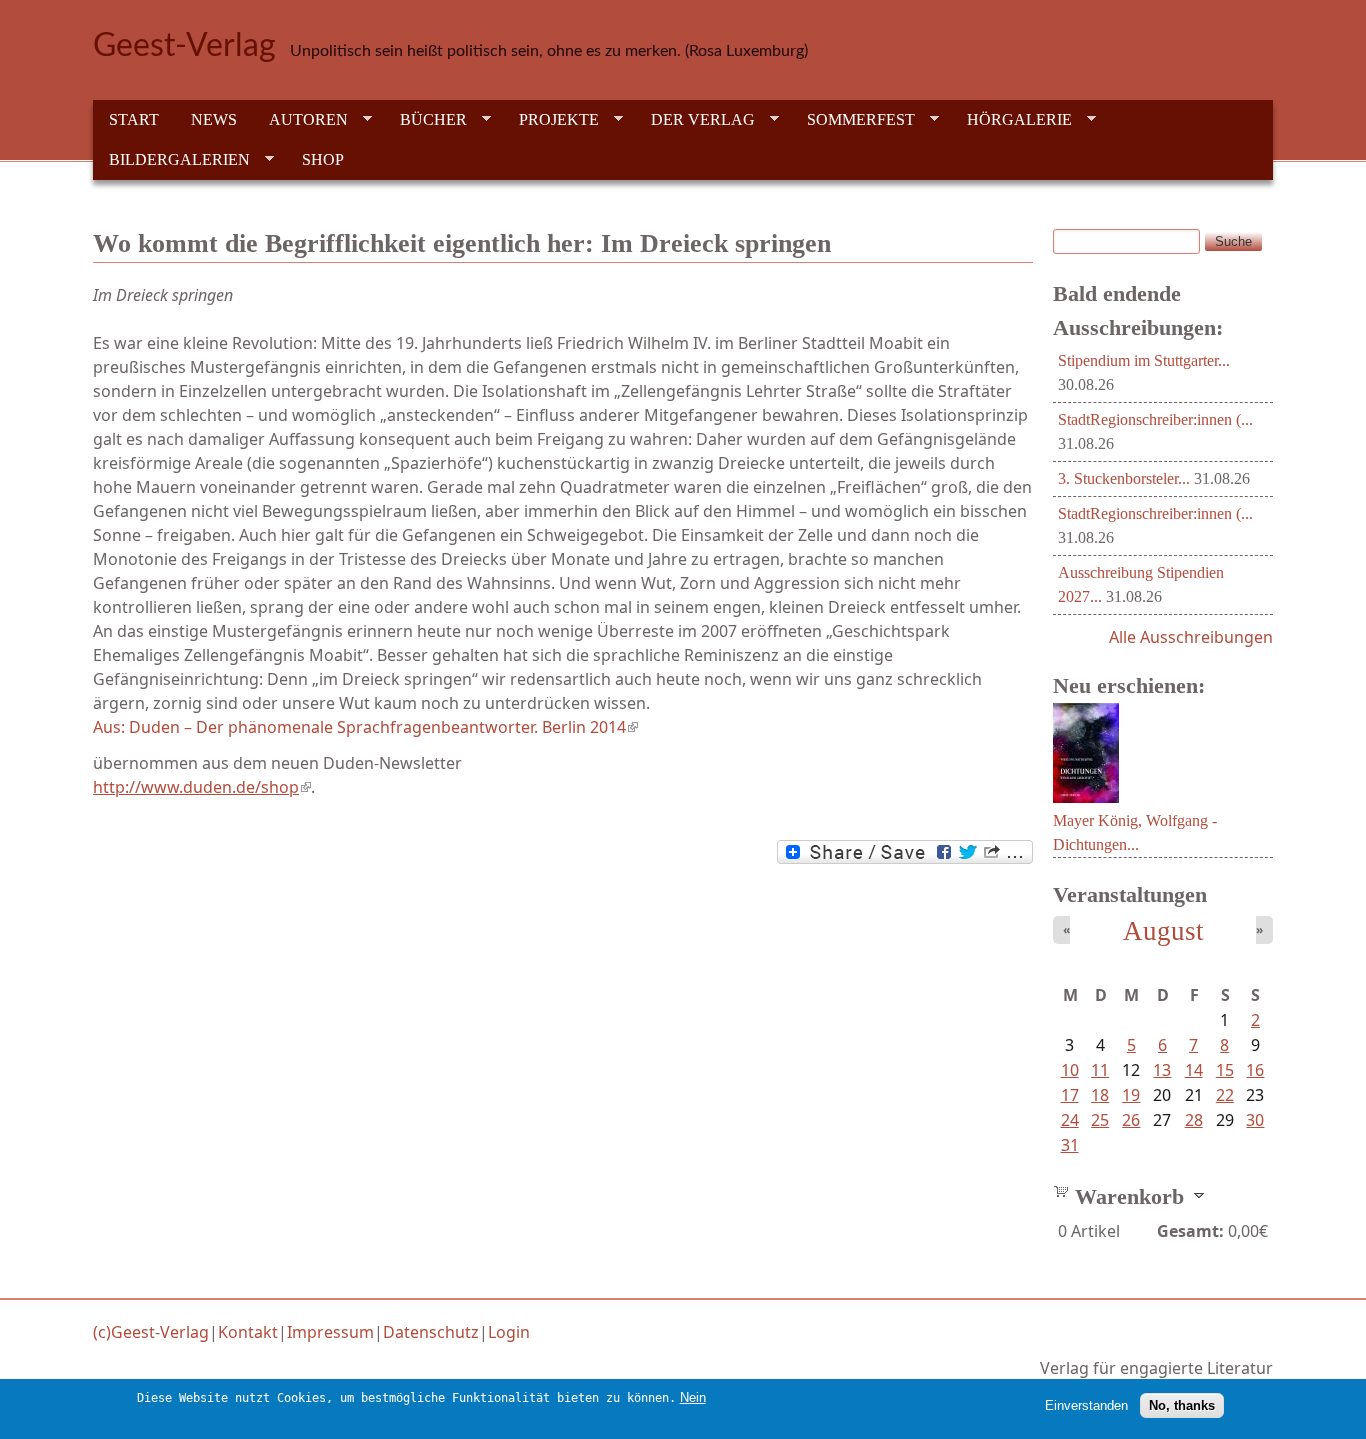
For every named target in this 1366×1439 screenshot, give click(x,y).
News (214, 119)
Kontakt (248, 1332)
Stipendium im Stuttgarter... (1144, 360)
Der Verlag (695, 120)
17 (1070, 1095)
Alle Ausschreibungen (1191, 637)
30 (1255, 1120)
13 (1162, 1070)
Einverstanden (1086, 1404)
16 (1255, 1070)
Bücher (425, 120)
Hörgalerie (1011, 120)
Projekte (551, 120)
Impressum (330, 1332)
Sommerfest (853, 120)
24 (1070, 1120)
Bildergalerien (171, 160)
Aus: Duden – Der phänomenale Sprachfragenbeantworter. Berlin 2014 (365, 727)
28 (1194, 1120)
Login (509, 1332)
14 (1194, 1070)
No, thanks (1182, 1404)
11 (1100, 1070)
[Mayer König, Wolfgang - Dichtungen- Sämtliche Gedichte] (1086, 797)
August (1163, 931)
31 (1070, 1145)
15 (1225, 1070)
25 (1100, 1120)
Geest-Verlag (184, 46)
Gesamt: (1190, 1231)
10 (1070, 1070)
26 (1131, 1120)
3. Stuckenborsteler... (1124, 478)
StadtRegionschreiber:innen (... (1155, 419)
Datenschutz (431, 1332)
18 (1100, 1095)
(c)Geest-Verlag (151, 1332)
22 (1225, 1095)
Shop (323, 159)
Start (134, 119)
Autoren (300, 120)
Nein (693, 1397)
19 (1131, 1095)
